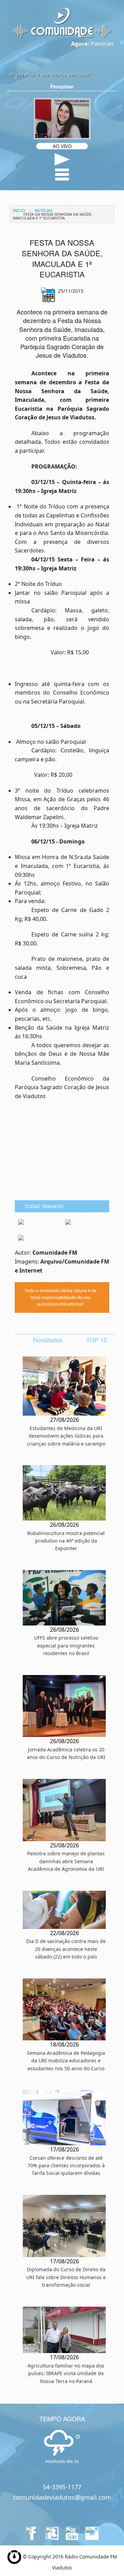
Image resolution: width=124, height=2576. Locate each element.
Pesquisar (62, 86)
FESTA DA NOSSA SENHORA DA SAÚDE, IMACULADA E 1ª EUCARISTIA (53, 216)
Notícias (44, 210)
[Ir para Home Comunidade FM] (62, 22)
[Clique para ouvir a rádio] (62, 159)
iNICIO (19, 210)
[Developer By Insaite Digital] (14, 2556)
